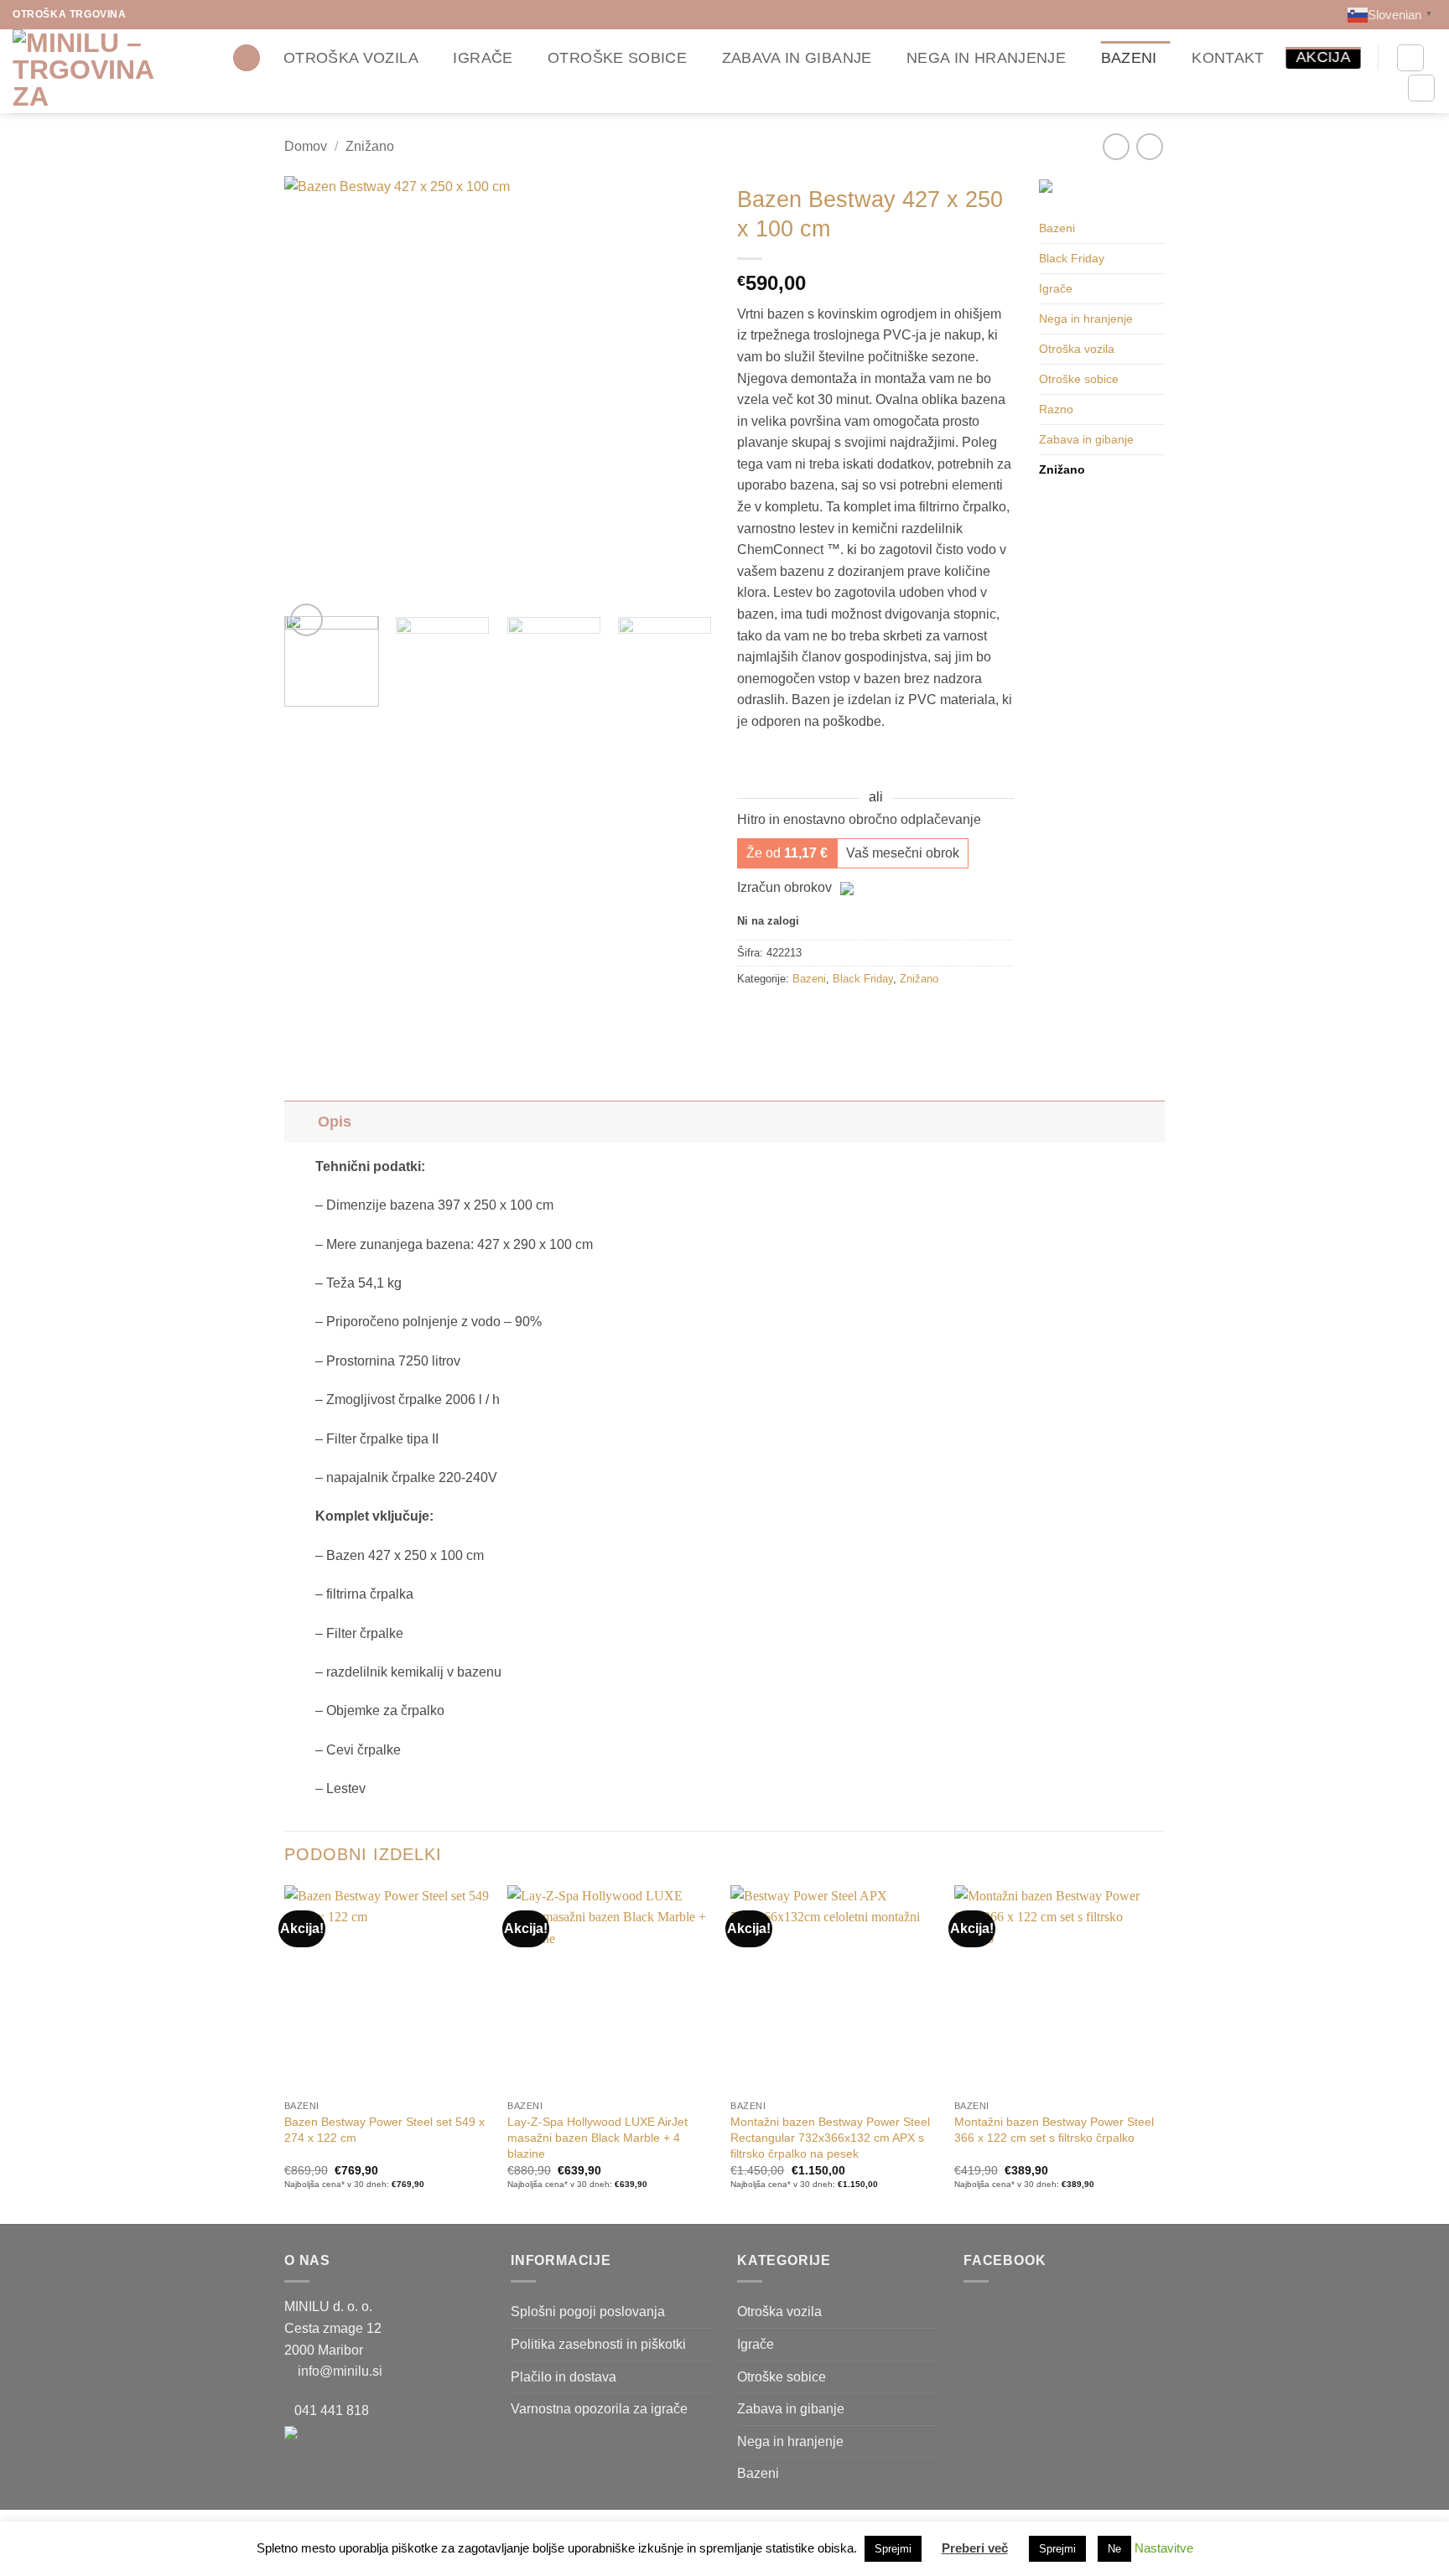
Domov (306, 146)
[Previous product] (1149, 146)
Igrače (483, 58)
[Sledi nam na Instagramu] (158, 14)
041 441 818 (332, 2410)
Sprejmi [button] (893, 2549)
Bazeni (1129, 58)
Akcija (1323, 57)
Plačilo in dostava (563, 2377)
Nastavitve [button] (1164, 2548)
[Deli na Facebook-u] (753, 1017)
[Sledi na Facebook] (142, 14)
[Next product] (1116, 146)
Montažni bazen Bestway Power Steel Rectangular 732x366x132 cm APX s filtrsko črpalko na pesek (830, 2137)
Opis (335, 1122)
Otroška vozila (351, 58)
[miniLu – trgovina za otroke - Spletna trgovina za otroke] (96, 71)
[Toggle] (301, 1121)
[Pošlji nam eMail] (174, 14)
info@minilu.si (340, 2371)
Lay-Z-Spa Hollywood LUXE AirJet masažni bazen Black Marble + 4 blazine (597, 2137)
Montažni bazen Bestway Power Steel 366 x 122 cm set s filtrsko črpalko (1054, 2130)
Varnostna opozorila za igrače (599, 2409)
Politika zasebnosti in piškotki (598, 2344)
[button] (247, 58)
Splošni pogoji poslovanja (588, 2312)
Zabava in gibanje (797, 58)
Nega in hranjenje (986, 58)
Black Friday (863, 979)
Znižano (370, 146)
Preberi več (975, 2548)
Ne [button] (1114, 2549)
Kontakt (1228, 58)
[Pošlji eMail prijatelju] (783, 1017)
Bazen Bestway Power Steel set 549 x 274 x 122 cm (384, 2130)
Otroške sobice (617, 58)
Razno (1056, 409)
